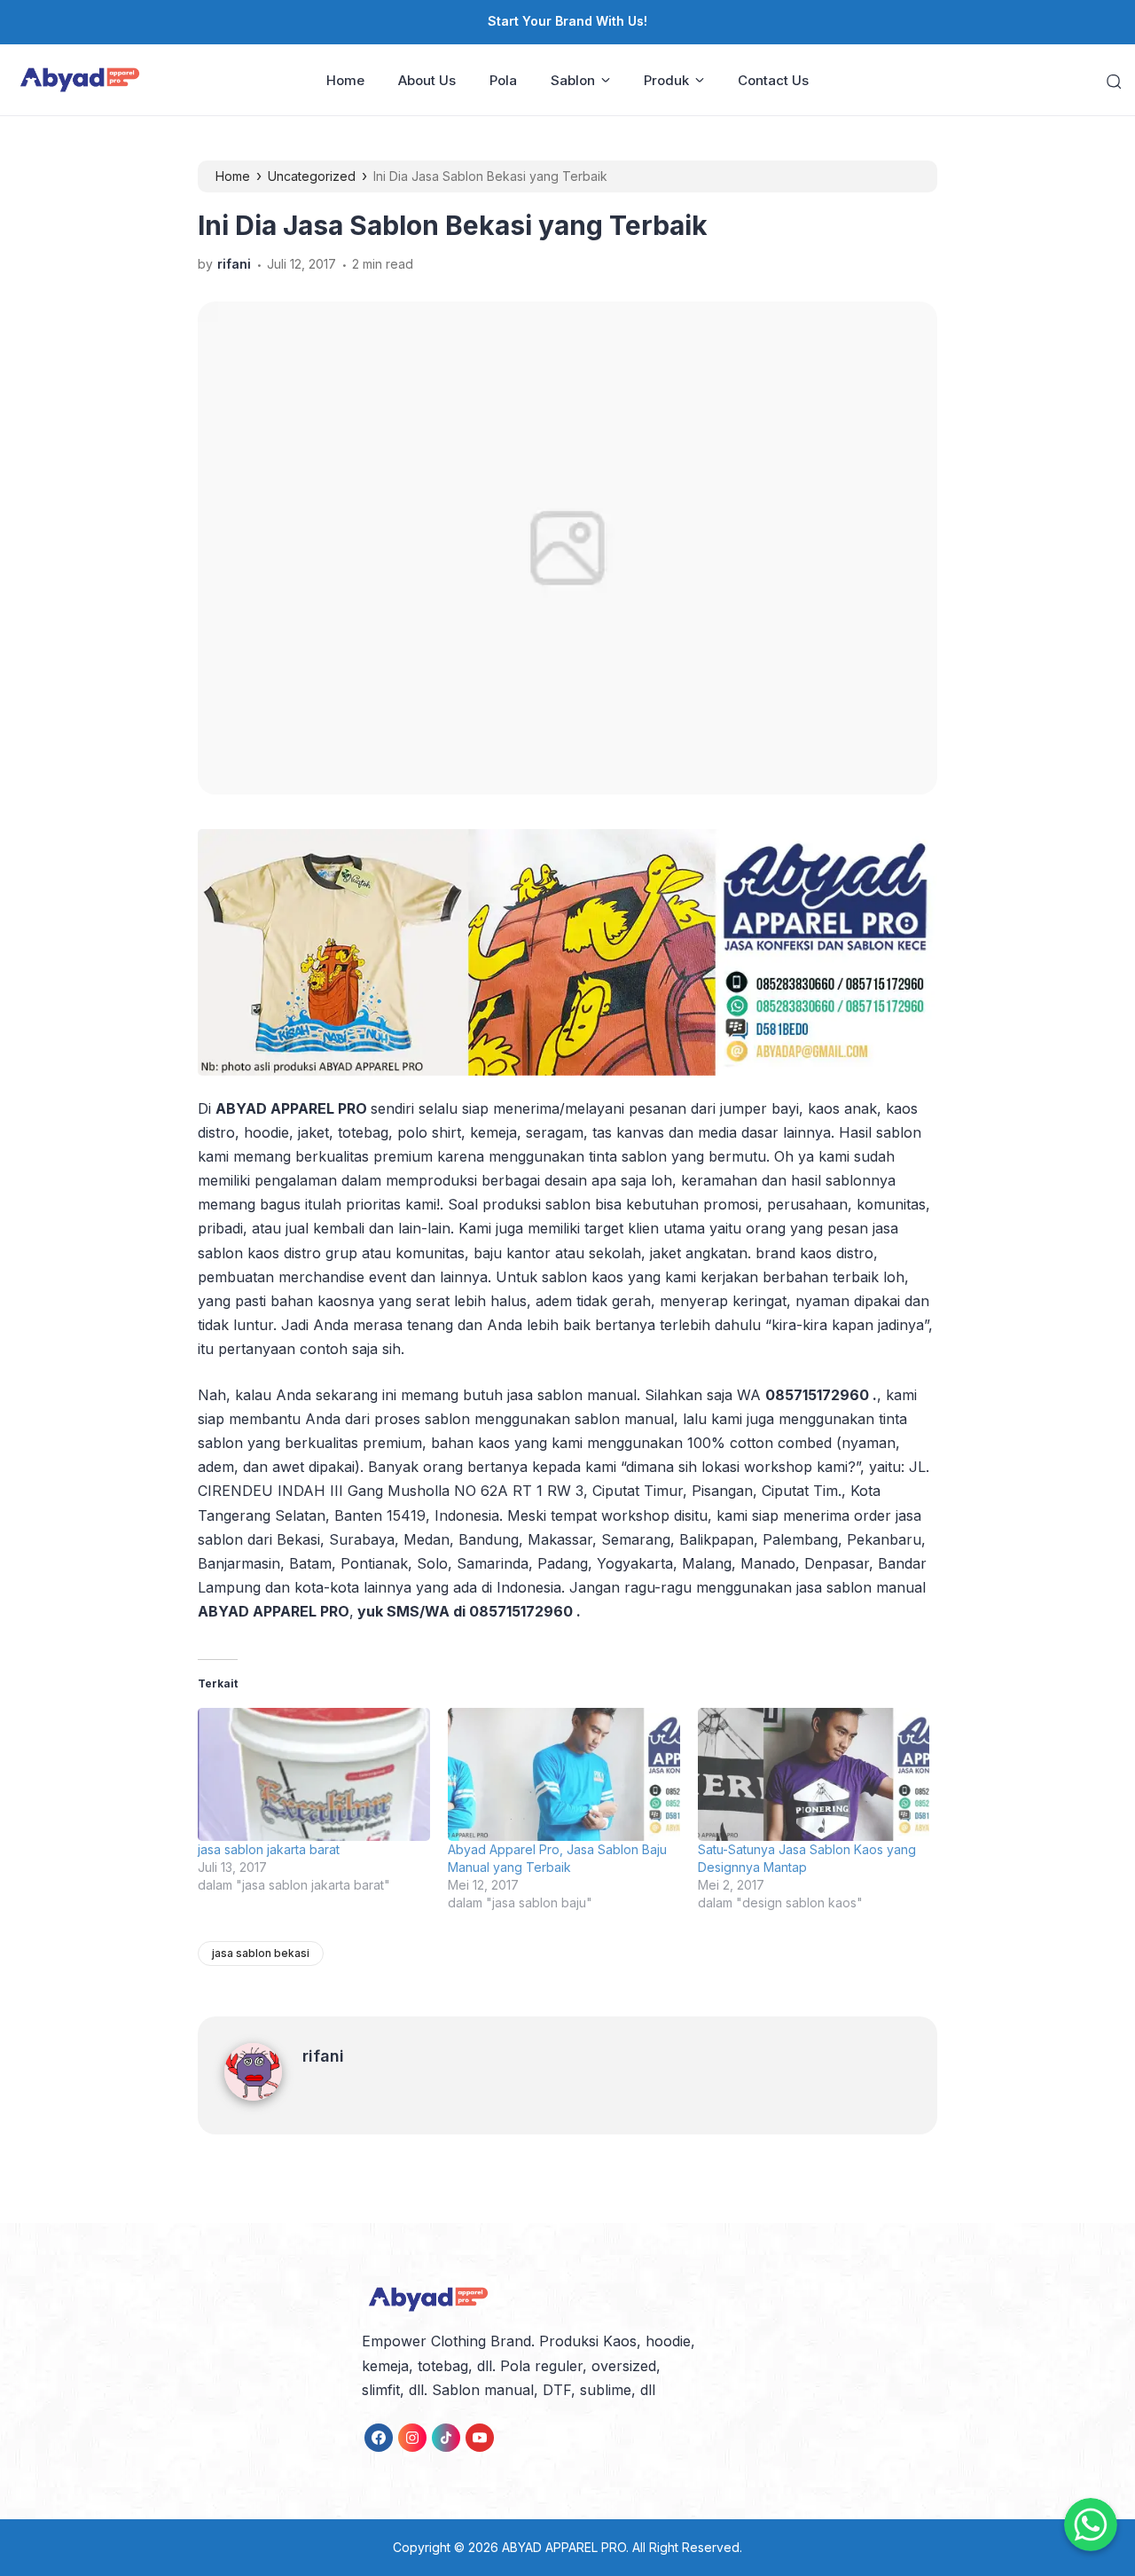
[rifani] (263, 2095)
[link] (379, 2438)
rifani (323, 2056)
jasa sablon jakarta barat (269, 1849)
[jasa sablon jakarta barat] (314, 1774)
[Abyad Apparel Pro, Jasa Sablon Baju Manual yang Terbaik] (564, 1774)
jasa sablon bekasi (261, 1953)
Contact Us (773, 80)
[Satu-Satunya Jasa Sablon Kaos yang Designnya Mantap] (814, 1774)
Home (345, 80)
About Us (427, 80)
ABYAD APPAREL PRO (564, 2547)
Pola (503, 80)
